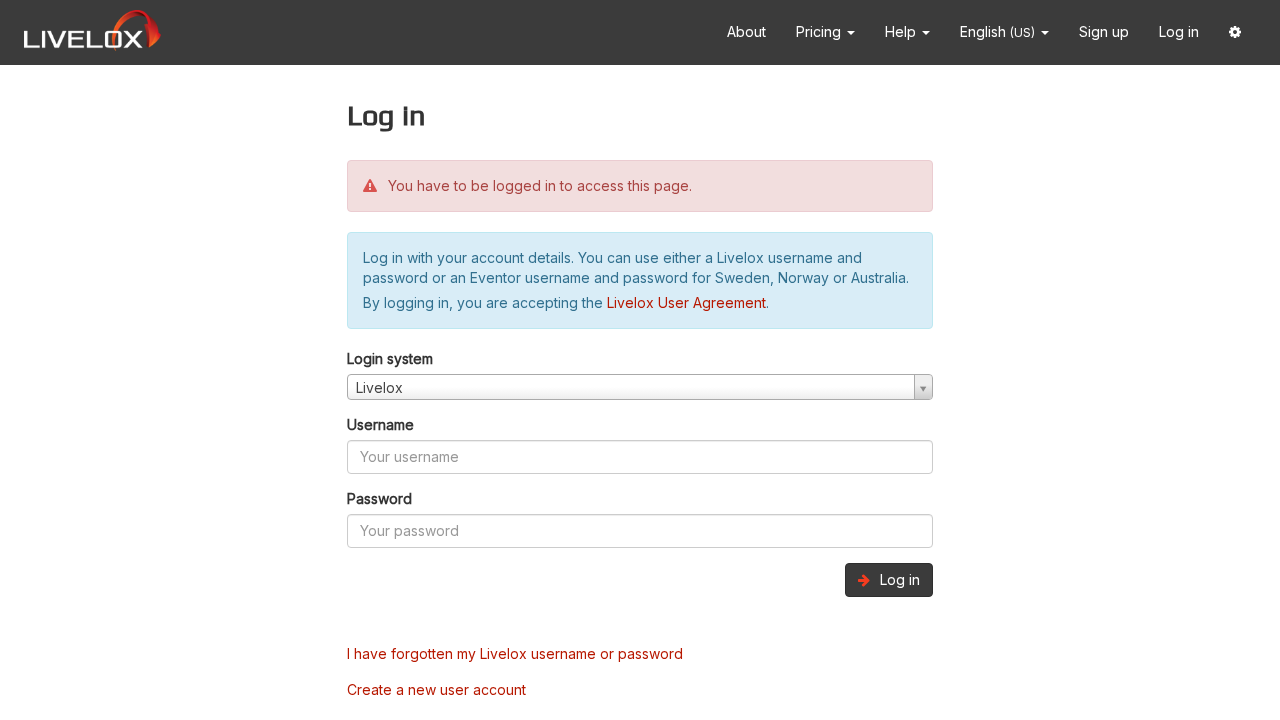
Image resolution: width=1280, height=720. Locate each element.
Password (379, 498)
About (746, 31)
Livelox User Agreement (686, 302)
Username (380, 424)
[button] (1235, 32)
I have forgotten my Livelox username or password (515, 653)
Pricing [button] (820, 31)
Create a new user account (436, 689)
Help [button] (902, 31)
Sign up (1104, 31)
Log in (1179, 31)
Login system (390, 358)
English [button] (997, 31)
